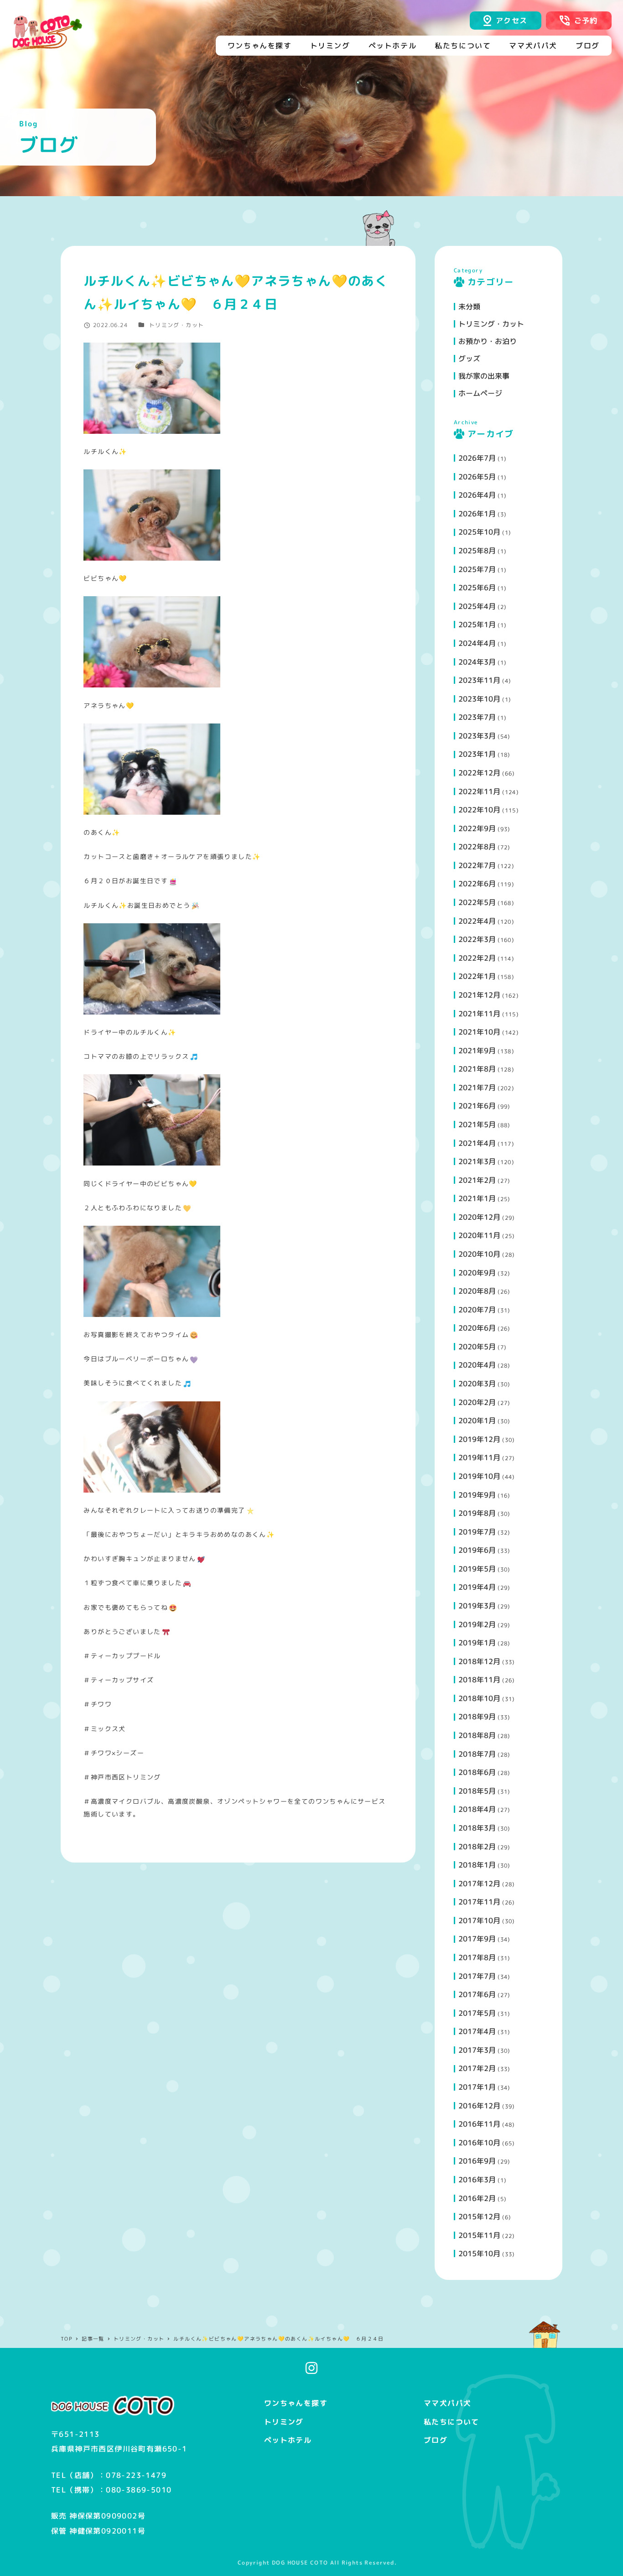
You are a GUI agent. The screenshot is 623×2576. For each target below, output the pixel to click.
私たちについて (452, 2422)
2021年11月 (479, 1014)
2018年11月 (479, 1680)
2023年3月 (477, 736)
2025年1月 (477, 624)
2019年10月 (479, 1476)
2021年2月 (477, 1180)
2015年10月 (479, 2253)
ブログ (436, 2440)
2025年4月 (477, 606)
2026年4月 (477, 495)
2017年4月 (477, 2031)
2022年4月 (477, 921)
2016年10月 (479, 2143)
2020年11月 (479, 1235)
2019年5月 (477, 1569)
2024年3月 (477, 662)
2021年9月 (477, 1051)
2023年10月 (479, 699)
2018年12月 (479, 1661)
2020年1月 (477, 1421)
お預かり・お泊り (488, 341)
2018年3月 (477, 1828)
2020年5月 (477, 1347)
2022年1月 (477, 976)
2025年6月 (477, 588)
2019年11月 (479, 1457)
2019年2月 (477, 1624)
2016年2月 (477, 2198)
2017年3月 (477, 2050)
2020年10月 (479, 1254)
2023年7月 (477, 717)
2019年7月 (477, 1532)
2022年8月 (477, 847)
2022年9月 (477, 828)
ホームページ (480, 393)
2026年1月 (477, 514)
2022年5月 (477, 902)
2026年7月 (477, 458)
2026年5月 (477, 477)
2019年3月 (477, 1606)
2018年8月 (477, 1735)
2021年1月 (477, 1198)
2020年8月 (477, 1291)
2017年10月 (479, 1920)
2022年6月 (477, 884)
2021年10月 (479, 1032)
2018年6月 (477, 1772)
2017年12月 (479, 1884)
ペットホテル (288, 2440)
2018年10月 (479, 1698)
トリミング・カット (177, 325)
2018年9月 (477, 1717)
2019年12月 (479, 1439)
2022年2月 (477, 958)
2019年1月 (477, 1643)
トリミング (284, 2422)
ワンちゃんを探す (296, 2403)
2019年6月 (477, 1550)
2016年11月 (479, 2124)
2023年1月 (477, 754)
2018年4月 (477, 1809)
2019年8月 (477, 1513)
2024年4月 (477, 643)
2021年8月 (477, 1069)
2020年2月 (477, 1402)
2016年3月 (477, 2180)
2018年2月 (477, 1847)
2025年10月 (479, 532)
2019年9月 (477, 1495)
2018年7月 (477, 1754)
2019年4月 (477, 1587)
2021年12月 (479, 995)
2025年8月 (477, 551)
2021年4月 (477, 1143)
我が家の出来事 (484, 376)
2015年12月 (479, 2217)
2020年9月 (477, 1273)
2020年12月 (479, 1217)
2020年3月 (477, 1384)
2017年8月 (477, 1957)
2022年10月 (479, 810)
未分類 (469, 307)
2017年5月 (477, 2013)
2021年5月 (477, 1124)
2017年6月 (477, 1994)
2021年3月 (477, 1161)
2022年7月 (477, 865)
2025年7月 (477, 569)
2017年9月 (477, 1939)
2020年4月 (477, 1365)
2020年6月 (477, 1328)
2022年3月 (477, 939)
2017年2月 (477, 2068)
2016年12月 (479, 2106)
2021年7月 (477, 1088)
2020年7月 (477, 1310)
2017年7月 (477, 1976)
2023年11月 (479, 680)
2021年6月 (477, 1106)
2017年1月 (477, 2087)
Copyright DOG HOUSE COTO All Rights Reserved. (317, 2563)
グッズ (469, 359)
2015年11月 (479, 2235)
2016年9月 (477, 2161)
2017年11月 (479, 1902)
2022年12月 (479, 773)
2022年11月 (479, 791)
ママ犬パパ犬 (447, 2403)
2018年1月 (477, 1865)
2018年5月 (477, 1791)
